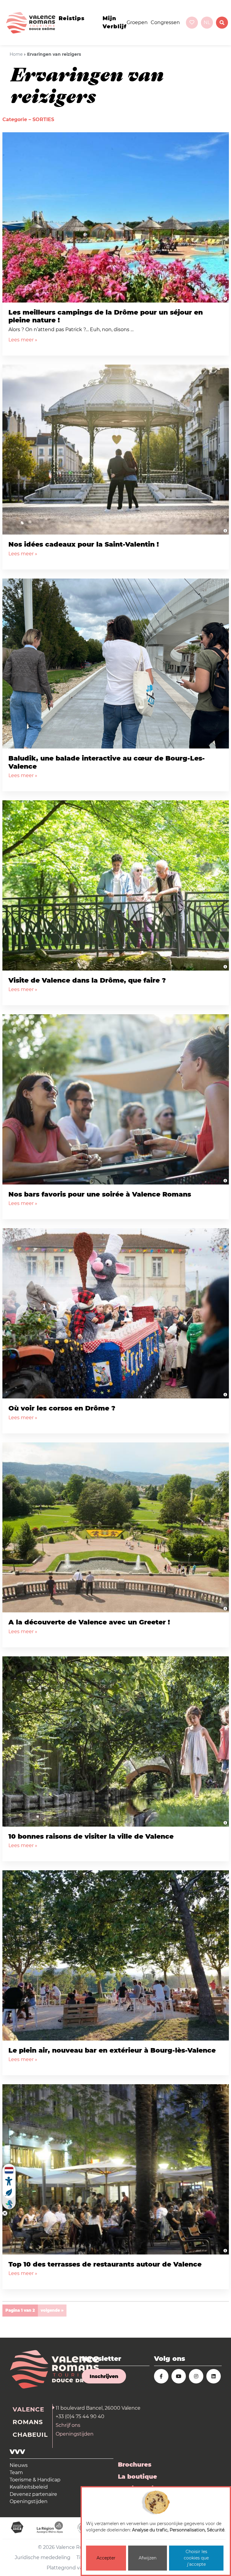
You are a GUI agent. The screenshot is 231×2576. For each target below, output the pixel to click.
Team (16, 2472)
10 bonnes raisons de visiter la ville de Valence (91, 1836)
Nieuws (19, 2465)
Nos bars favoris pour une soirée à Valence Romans (100, 1194)
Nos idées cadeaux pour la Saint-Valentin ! (84, 544)
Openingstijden (75, 2434)
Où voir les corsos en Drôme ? (62, 1408)
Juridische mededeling (43, 2557)
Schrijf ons (68, 2425)
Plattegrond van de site (75, 2568)
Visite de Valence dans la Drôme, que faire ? (87, 980)
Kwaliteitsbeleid (29, 2487)
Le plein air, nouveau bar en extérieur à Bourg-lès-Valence (112, 2050)
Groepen (137, 22)
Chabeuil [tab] (30, 2435)
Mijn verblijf (115, 22)
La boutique (137, 2477)
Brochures (135, 2465)
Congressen (165, 22)
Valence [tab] (28, 2409)
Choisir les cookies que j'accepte (196, 2558)
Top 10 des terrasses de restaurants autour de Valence (105, 2264)
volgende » (52, 2310)
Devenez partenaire (33, 2494)
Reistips (72, 18)
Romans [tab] (28, 2422)
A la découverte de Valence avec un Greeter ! (89, 1622)
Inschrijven (104, 2376)
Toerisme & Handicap (35, 2480)
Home (16, 54)
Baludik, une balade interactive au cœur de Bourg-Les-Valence (107, 762)
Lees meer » (23, 340)
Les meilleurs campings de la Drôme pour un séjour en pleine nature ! (106, 316)
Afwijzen (148, 2558)
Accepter (106, 2558)
